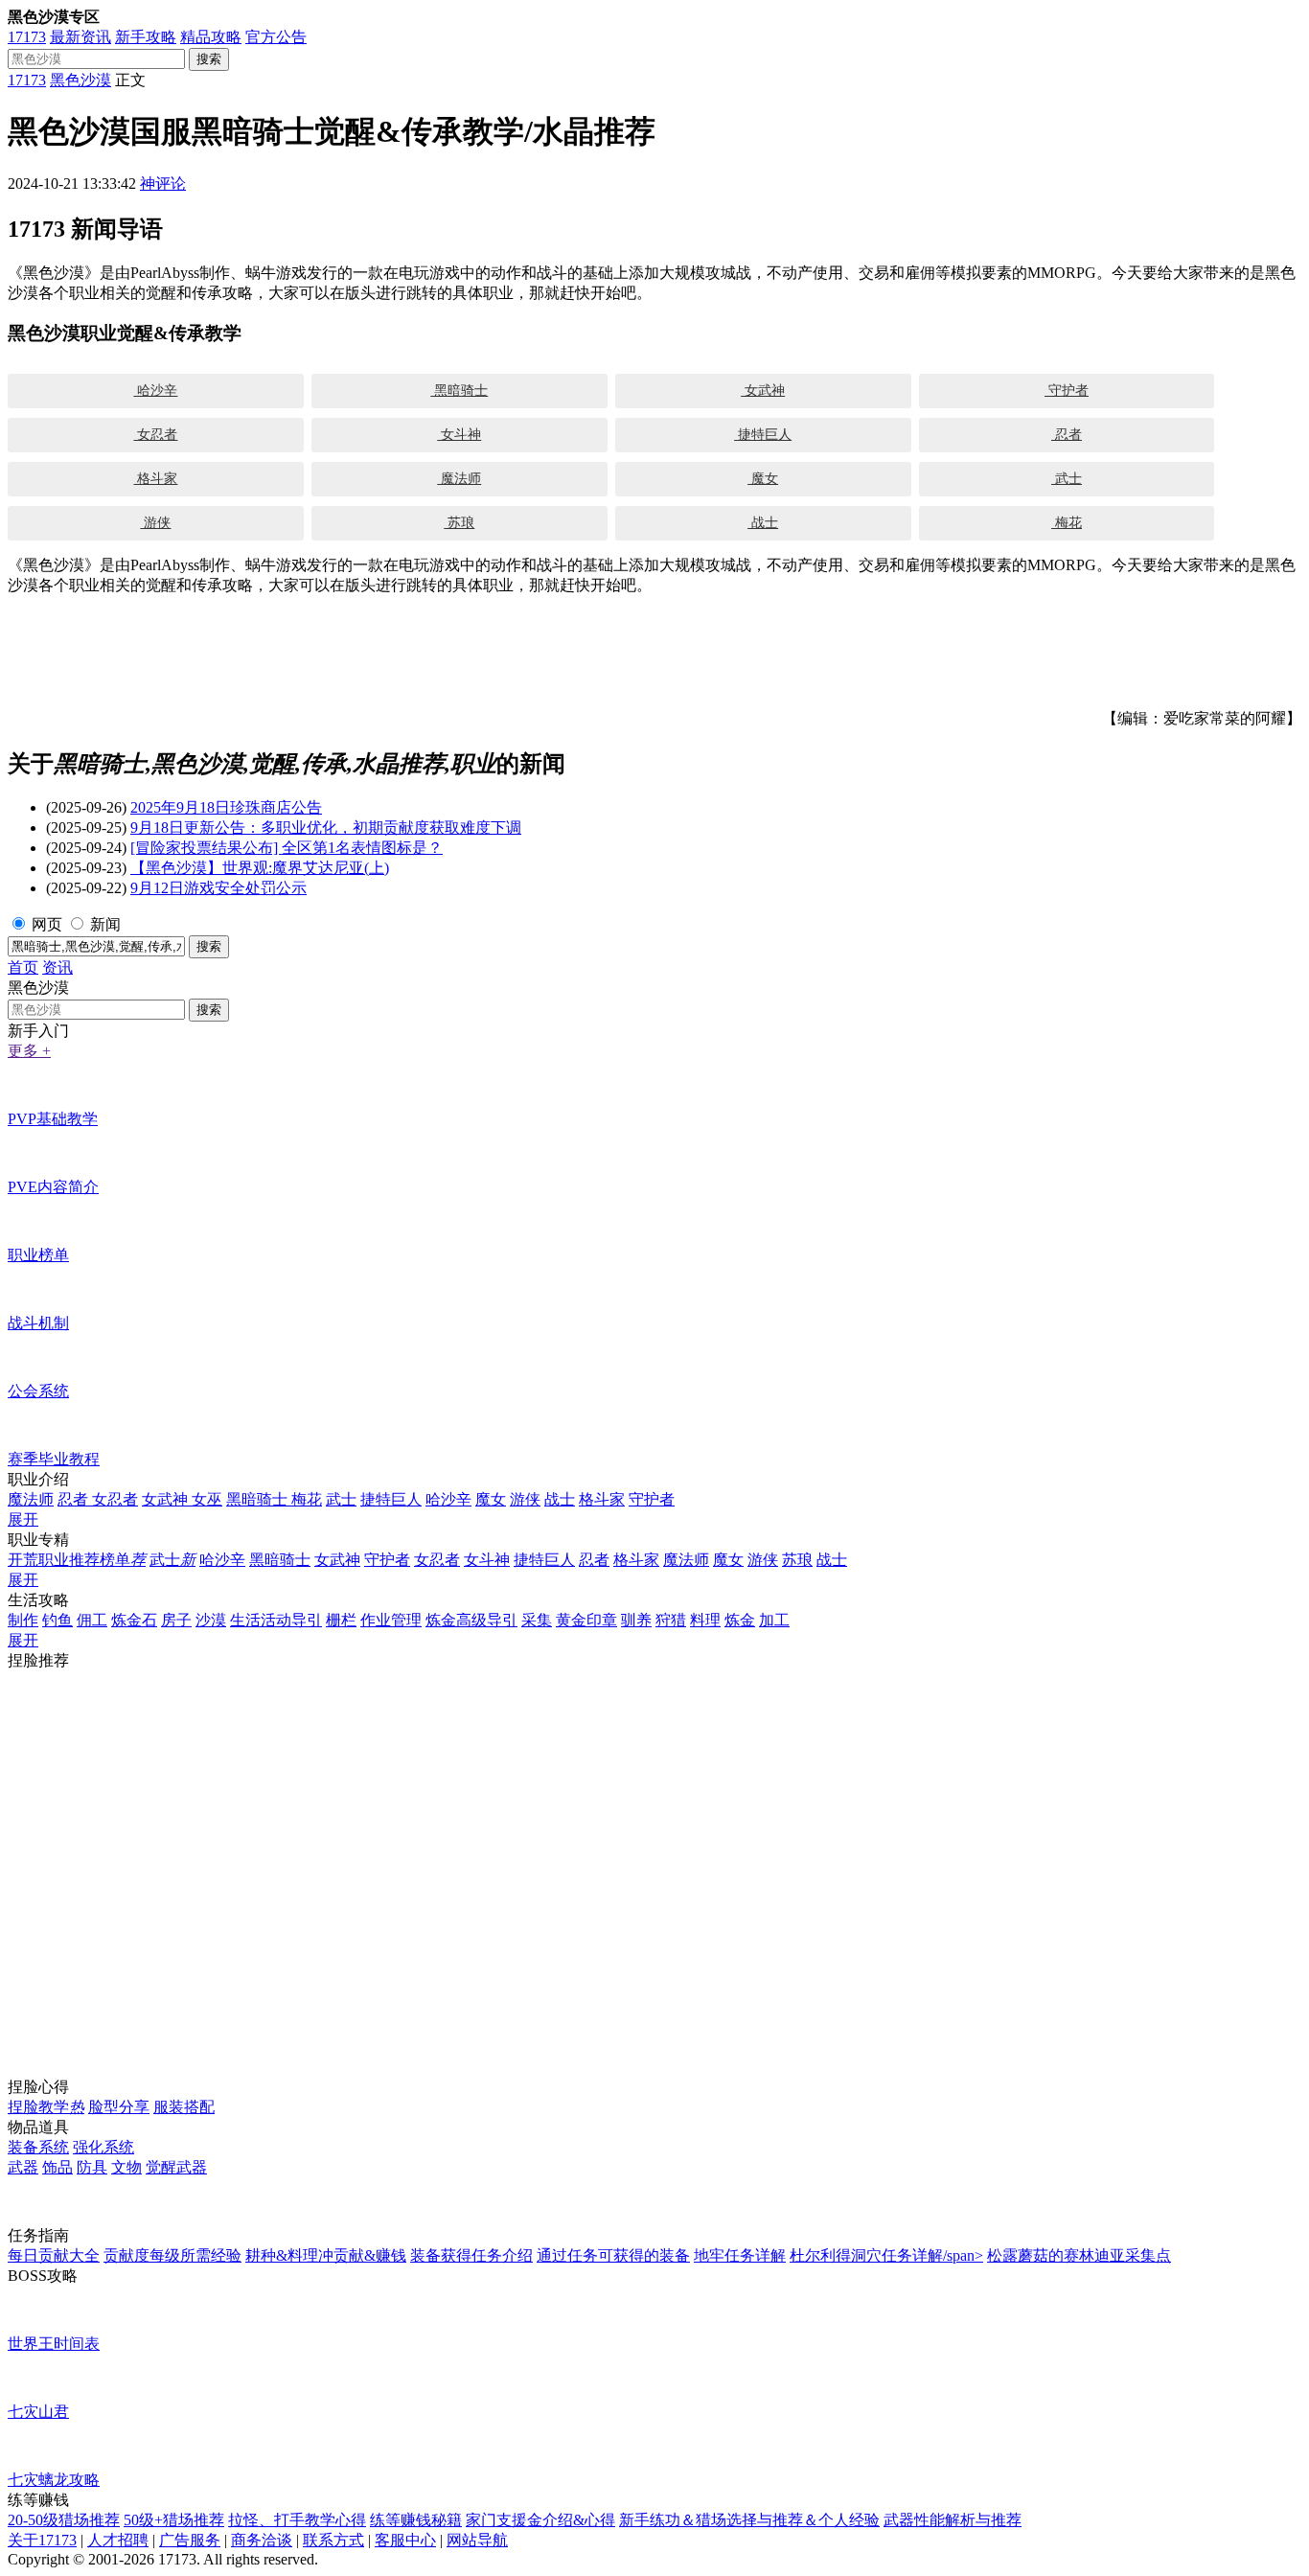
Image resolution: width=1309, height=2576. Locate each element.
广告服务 (190, 2540)
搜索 (209, 59)
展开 (23, 1519)
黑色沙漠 (80, 80)
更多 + (29, 1051)
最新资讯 (80, 37)
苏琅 (459, 523)
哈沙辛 (155, 391)
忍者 (1067, 435)
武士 (1067, 479)
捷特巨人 (763, 435)
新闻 (105, 924)
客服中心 (405, 2540)
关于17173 (42, 2540)
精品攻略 (211, 37)
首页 (23, 967)
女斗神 (459, 435)
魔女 (763, 479)
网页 (47, 924)
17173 (27, 37)
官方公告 (276, 37)
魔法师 (459, 479)
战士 (763, 523)
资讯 (57, 967)
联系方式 (333, 2540)
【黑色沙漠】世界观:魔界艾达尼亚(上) (260, 868)
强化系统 (103, 2147)
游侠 (155, 523)
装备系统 (38, 2147)
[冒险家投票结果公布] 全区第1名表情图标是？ (287, 848)
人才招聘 (118, 2540)
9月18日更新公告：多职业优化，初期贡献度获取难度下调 (326, 828)
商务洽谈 (262, 2540)
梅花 (1067, 523)
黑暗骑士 (459, 391)
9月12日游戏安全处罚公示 (218, 888)
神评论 (163, 184)
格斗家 (155, 479)
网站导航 (477, 2540)
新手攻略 (146, 37)
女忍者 (155, 435)
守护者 (1067, 391)
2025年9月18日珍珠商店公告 (226, 807)
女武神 (763, 391)
